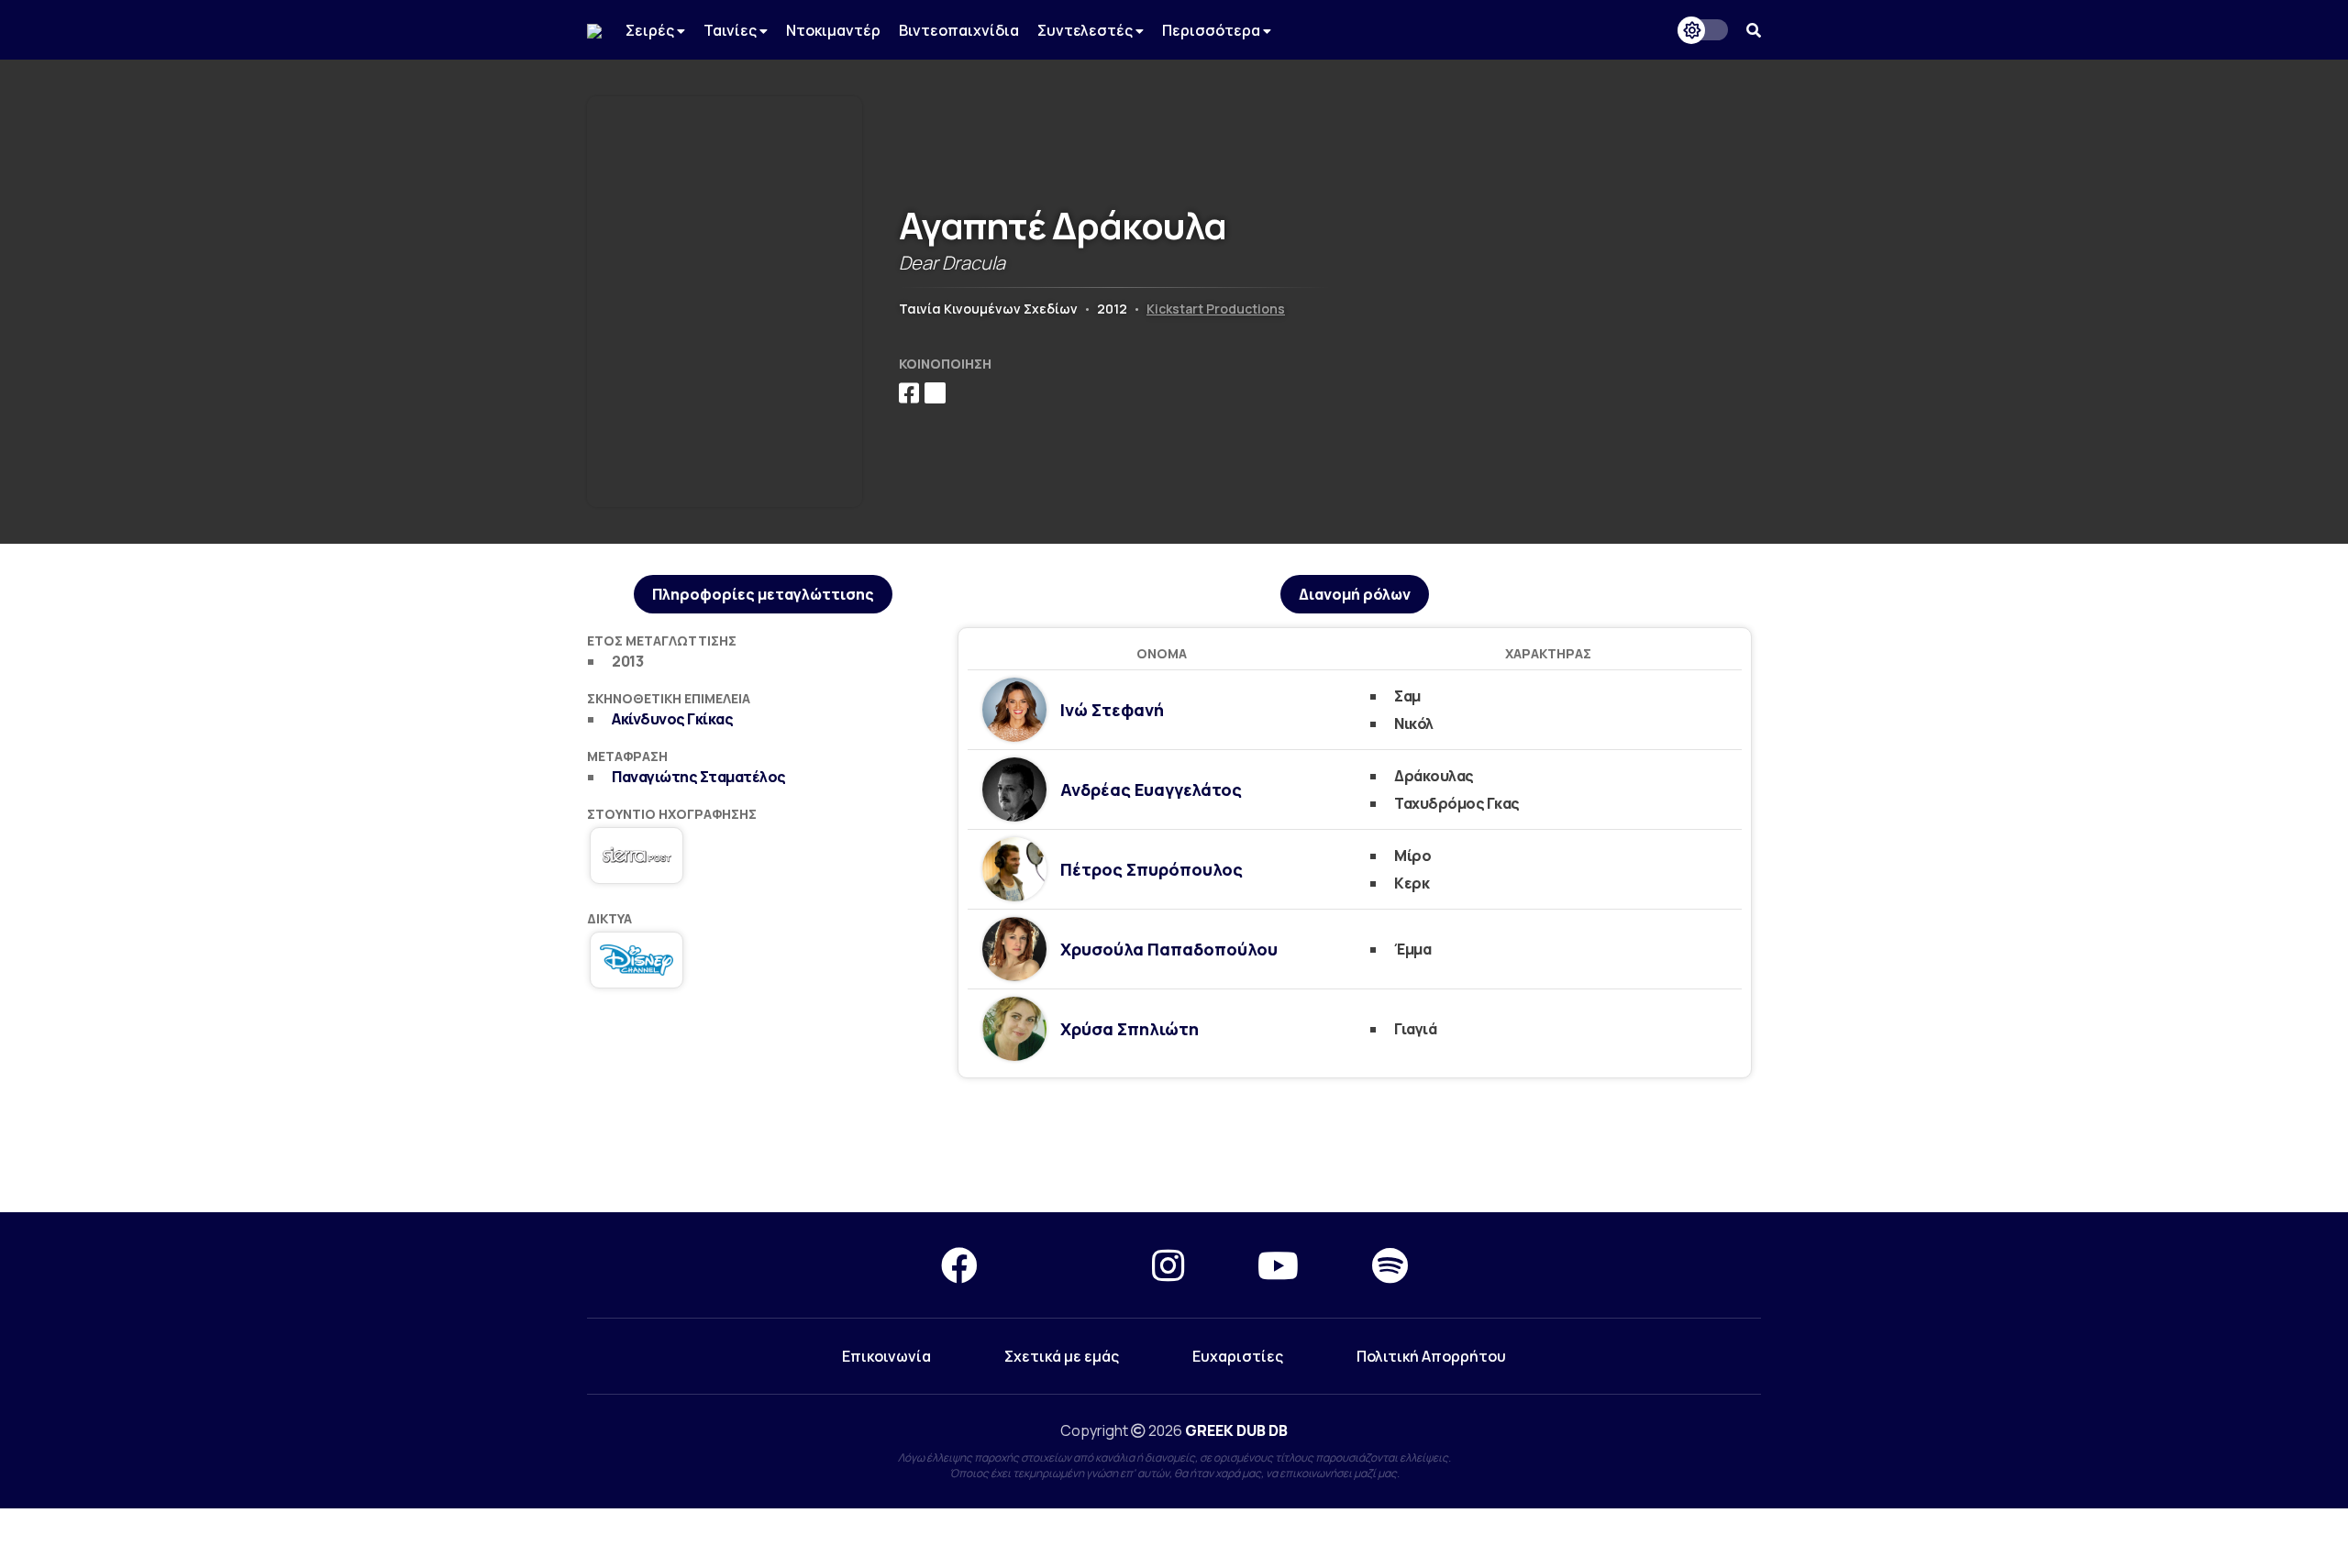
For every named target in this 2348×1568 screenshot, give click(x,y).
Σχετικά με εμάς (1062, 1356)
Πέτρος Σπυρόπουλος (1152, 869)
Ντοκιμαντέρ (833, 30)
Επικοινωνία (886, 1356)
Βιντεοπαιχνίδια (959, 30)
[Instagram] (1168, 1265)
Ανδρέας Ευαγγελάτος (1151, 790)
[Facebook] (959, 1265)
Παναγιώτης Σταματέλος (699, 777)
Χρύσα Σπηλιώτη (1130, 1029)
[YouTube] (1278, 1265)
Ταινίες (731, 30)
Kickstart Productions (1216, 309)
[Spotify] (1390, 1265)
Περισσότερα (1213, 30)
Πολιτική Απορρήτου (1431, 1356)
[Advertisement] (1174, 1146)
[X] (1065, 1265)
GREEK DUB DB (1236, 1430)
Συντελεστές (1086, 30)
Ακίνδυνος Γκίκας (672, 719)
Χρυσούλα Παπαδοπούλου (1169, 949)
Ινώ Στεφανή (1112, 710)
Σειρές (651, 30)
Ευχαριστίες (1238, 1356)
